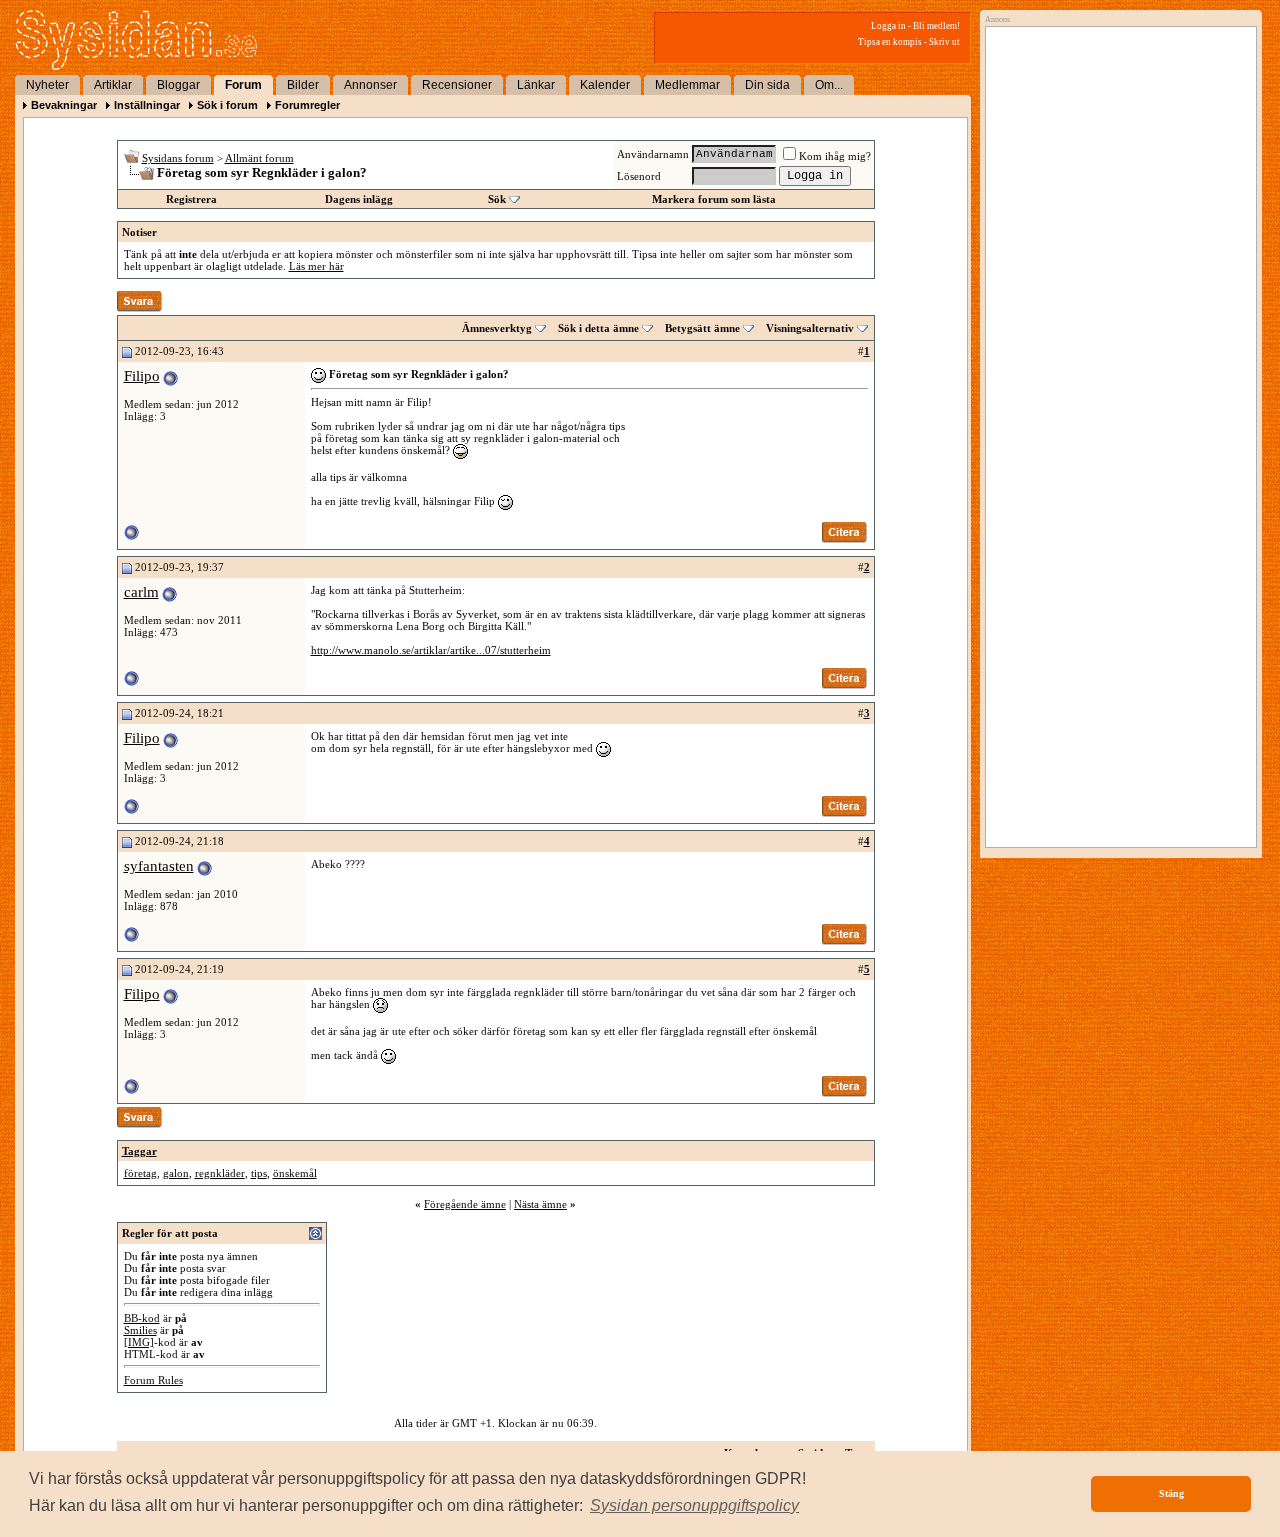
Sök (497, 199)
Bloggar (178, 85)
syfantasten (159, 866)
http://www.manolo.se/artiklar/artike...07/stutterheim (431, 650)
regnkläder (220, 1173)
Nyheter (47, 85)
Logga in (888, 26)
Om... (829, 85)
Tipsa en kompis (890, 42)
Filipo (142, 376)
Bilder (303, 85)
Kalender (605, 85)
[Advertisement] (1116, 237)
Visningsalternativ (810, 328)
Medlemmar (687, 85)
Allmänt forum (259, 158)
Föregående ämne (465, 1204)
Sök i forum (227, 105)
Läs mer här (316, 266)
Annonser (370, 85)
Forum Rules (153, 1380)
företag (140, 1173)
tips (259, 1173)
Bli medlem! (936, 26)
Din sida (767, 85)
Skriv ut (944, 42)
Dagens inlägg (359, 199)
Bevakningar (64, 105)
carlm (141, 592)
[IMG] (139, 1342)
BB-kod (142, 1318)
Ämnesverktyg (497, 328)
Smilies (140, 1330)
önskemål (295, 1173)
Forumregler (307, 105)
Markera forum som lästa (714, 199)
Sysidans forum (178, 158)
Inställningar (147, 105)
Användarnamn (653, 154)
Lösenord (639, 176)
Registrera (191, 199)
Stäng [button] (1171, 1493)
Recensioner (457, 85)
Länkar (536, 85)
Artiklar (113, 85)
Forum (243, 85)
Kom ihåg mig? (835, 156)
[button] (694, 1506)
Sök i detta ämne (598, 328)
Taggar (139, 1151)
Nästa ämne (540, 1204)
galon (176, 1173)
